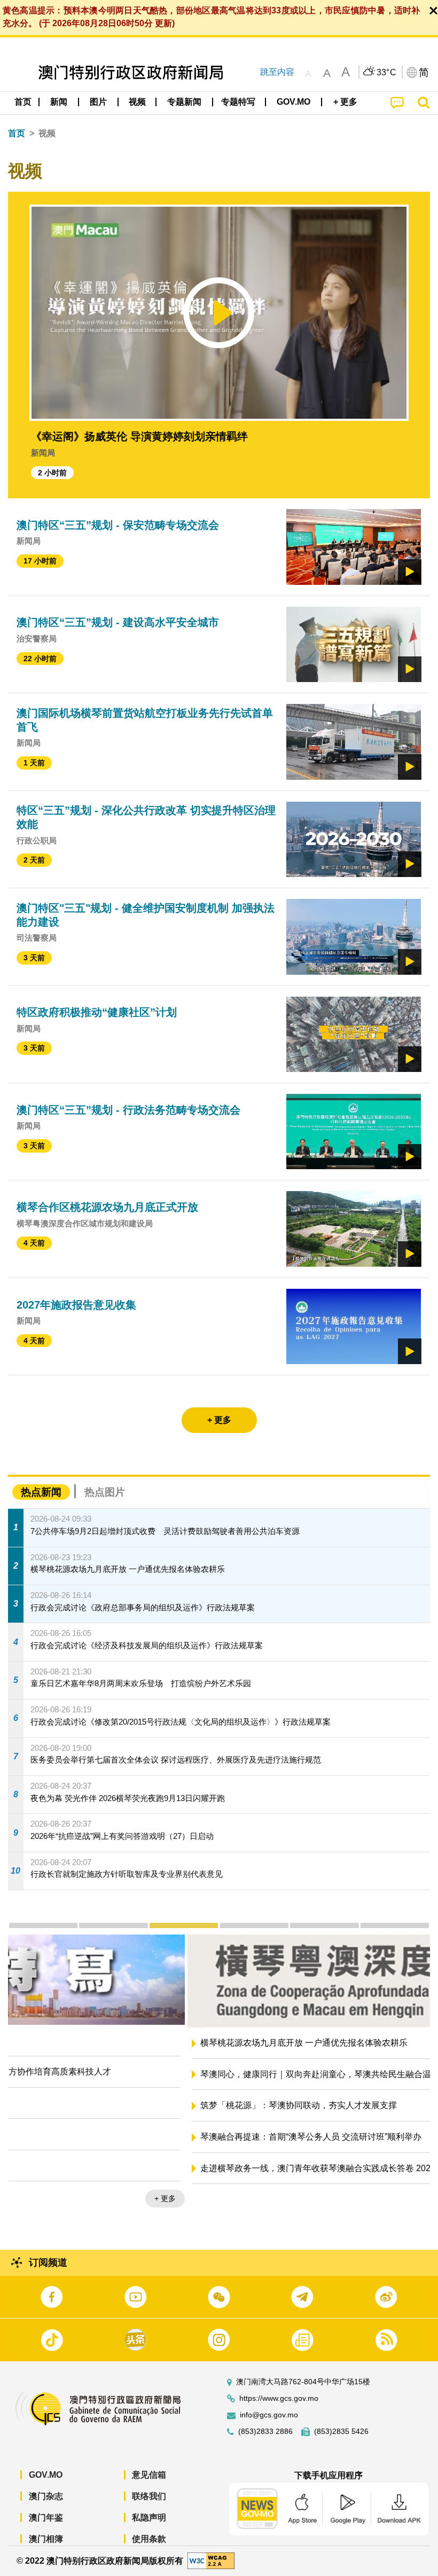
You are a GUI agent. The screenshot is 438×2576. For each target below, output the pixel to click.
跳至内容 (277, 72)
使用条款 (149, 2539)
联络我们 (149, 2496)
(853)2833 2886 (265, 2432)
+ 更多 (410, 2201)
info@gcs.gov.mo (269, 2415)
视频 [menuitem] (137, 102)
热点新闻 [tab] (41, 1492)
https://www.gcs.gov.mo (279, 2398)
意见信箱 (149, 2475)
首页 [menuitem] (23, 102)
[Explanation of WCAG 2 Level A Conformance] (211, 2560)
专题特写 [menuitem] (238, 102)
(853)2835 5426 (341, 2432)
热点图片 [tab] (105, 1492)
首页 (17, 133)
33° (387, 73)
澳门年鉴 (46, 2518)
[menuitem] (59, 102)
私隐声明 (149, 2518)
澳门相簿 (46, 2539)
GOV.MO (46, 2475)
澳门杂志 (46, 2496)
